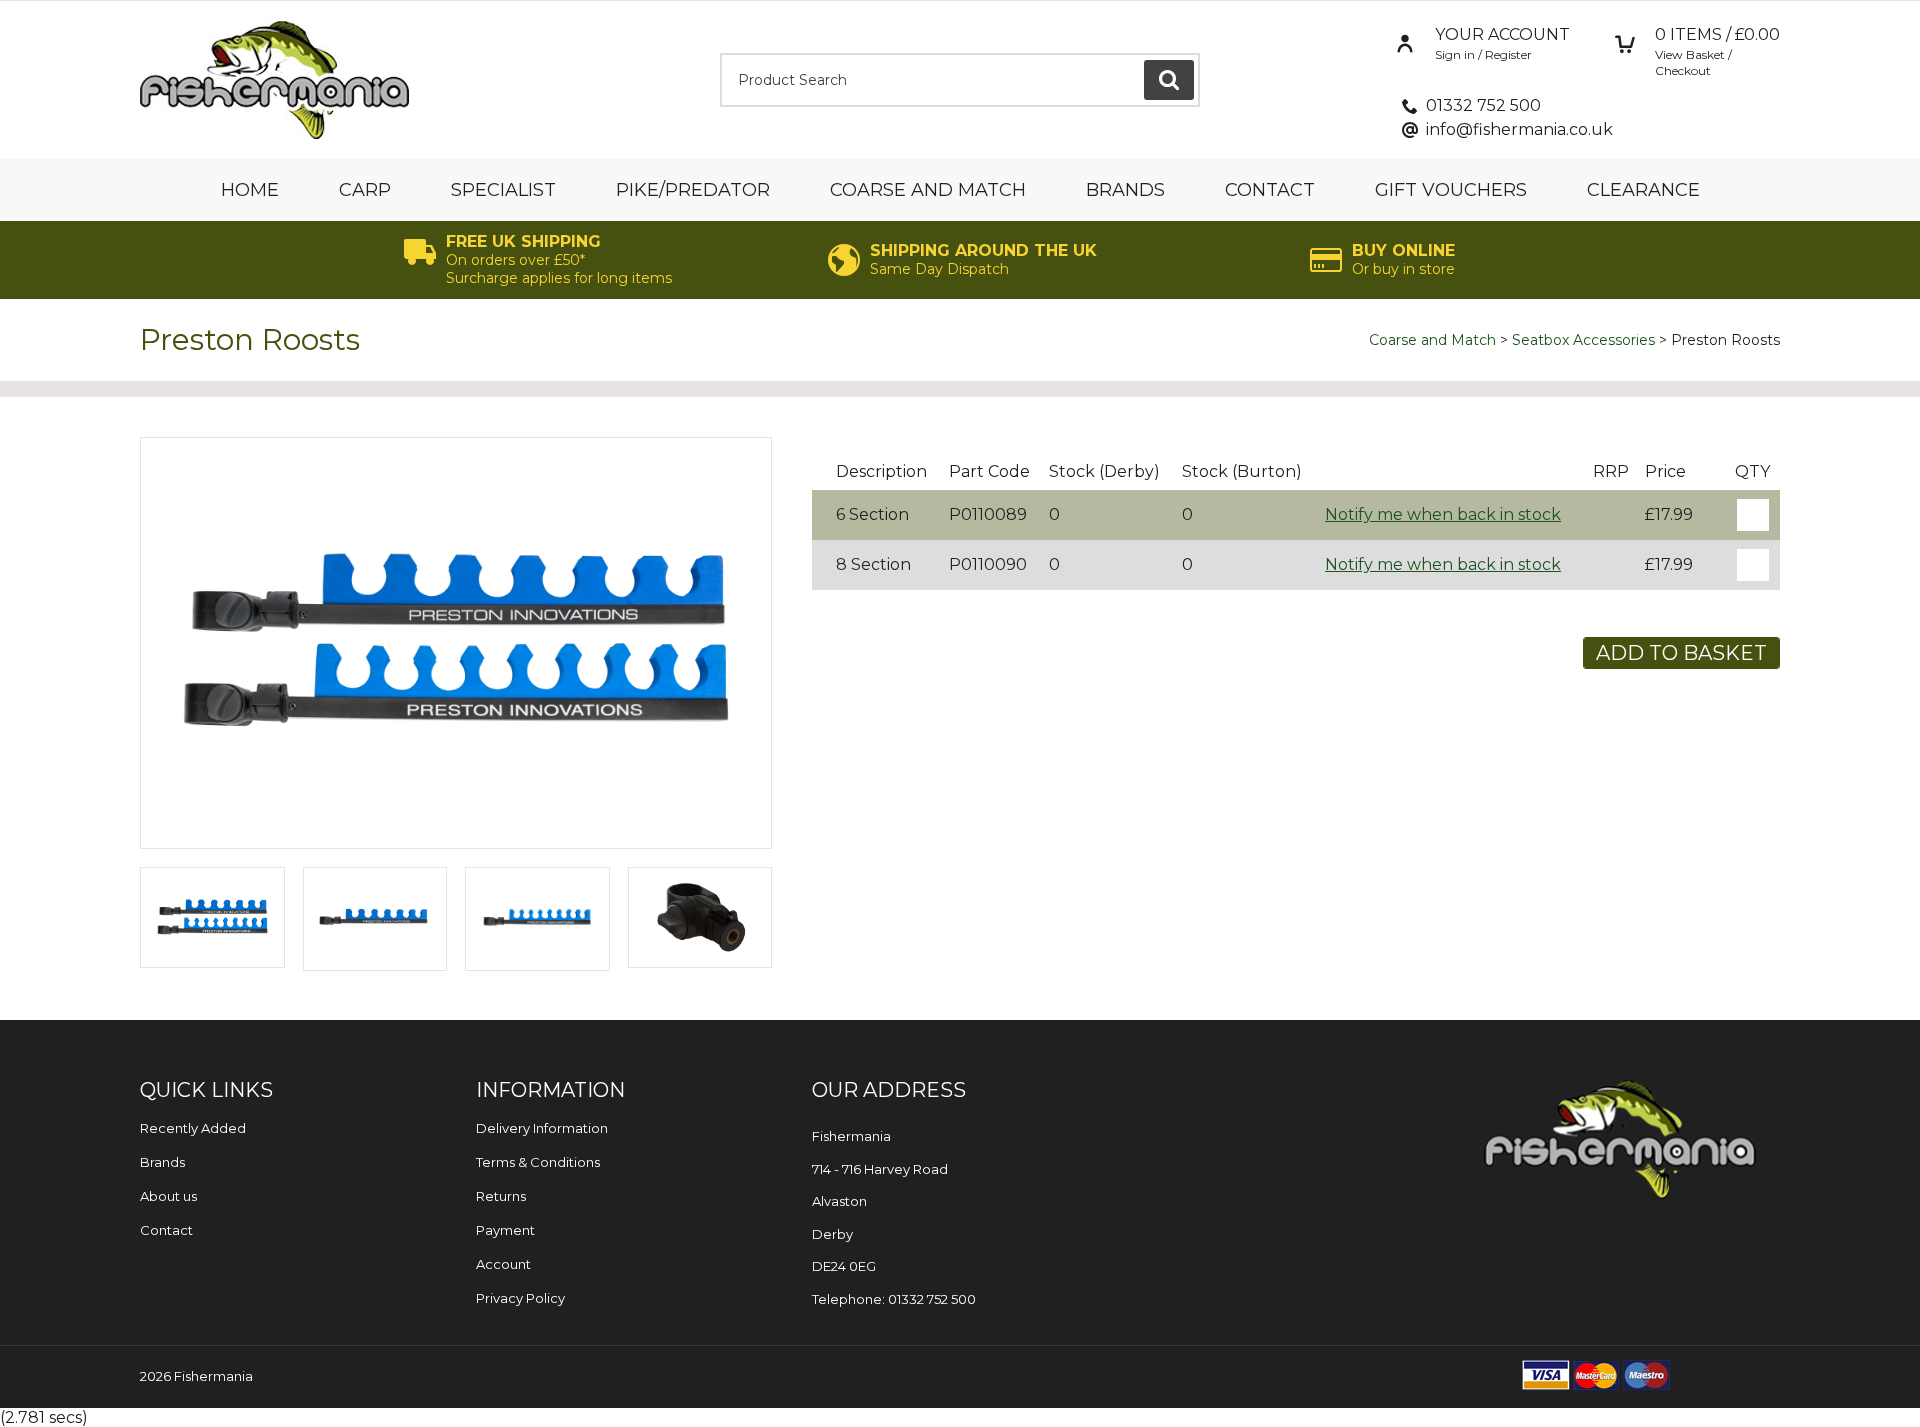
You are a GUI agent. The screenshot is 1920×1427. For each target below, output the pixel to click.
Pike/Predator (693, 190)
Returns (501, 1196)
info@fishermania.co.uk (1519, 129)
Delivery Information (542, 1128)
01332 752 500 (1483, 105)
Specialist (503, 190)
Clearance (1643, 190)
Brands (1125, 190)
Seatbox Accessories (1583, 340)
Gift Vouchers (1451, 190)
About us (168, 1196)
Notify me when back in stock (1443, 514)
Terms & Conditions (538, 1162)
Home (250, 190)
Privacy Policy (520, 1298)
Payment (505, 1230)
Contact (1270, 190)
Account (503, 1264)
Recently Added (193, 1128)
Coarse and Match (928, 190)
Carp (365, 190)
